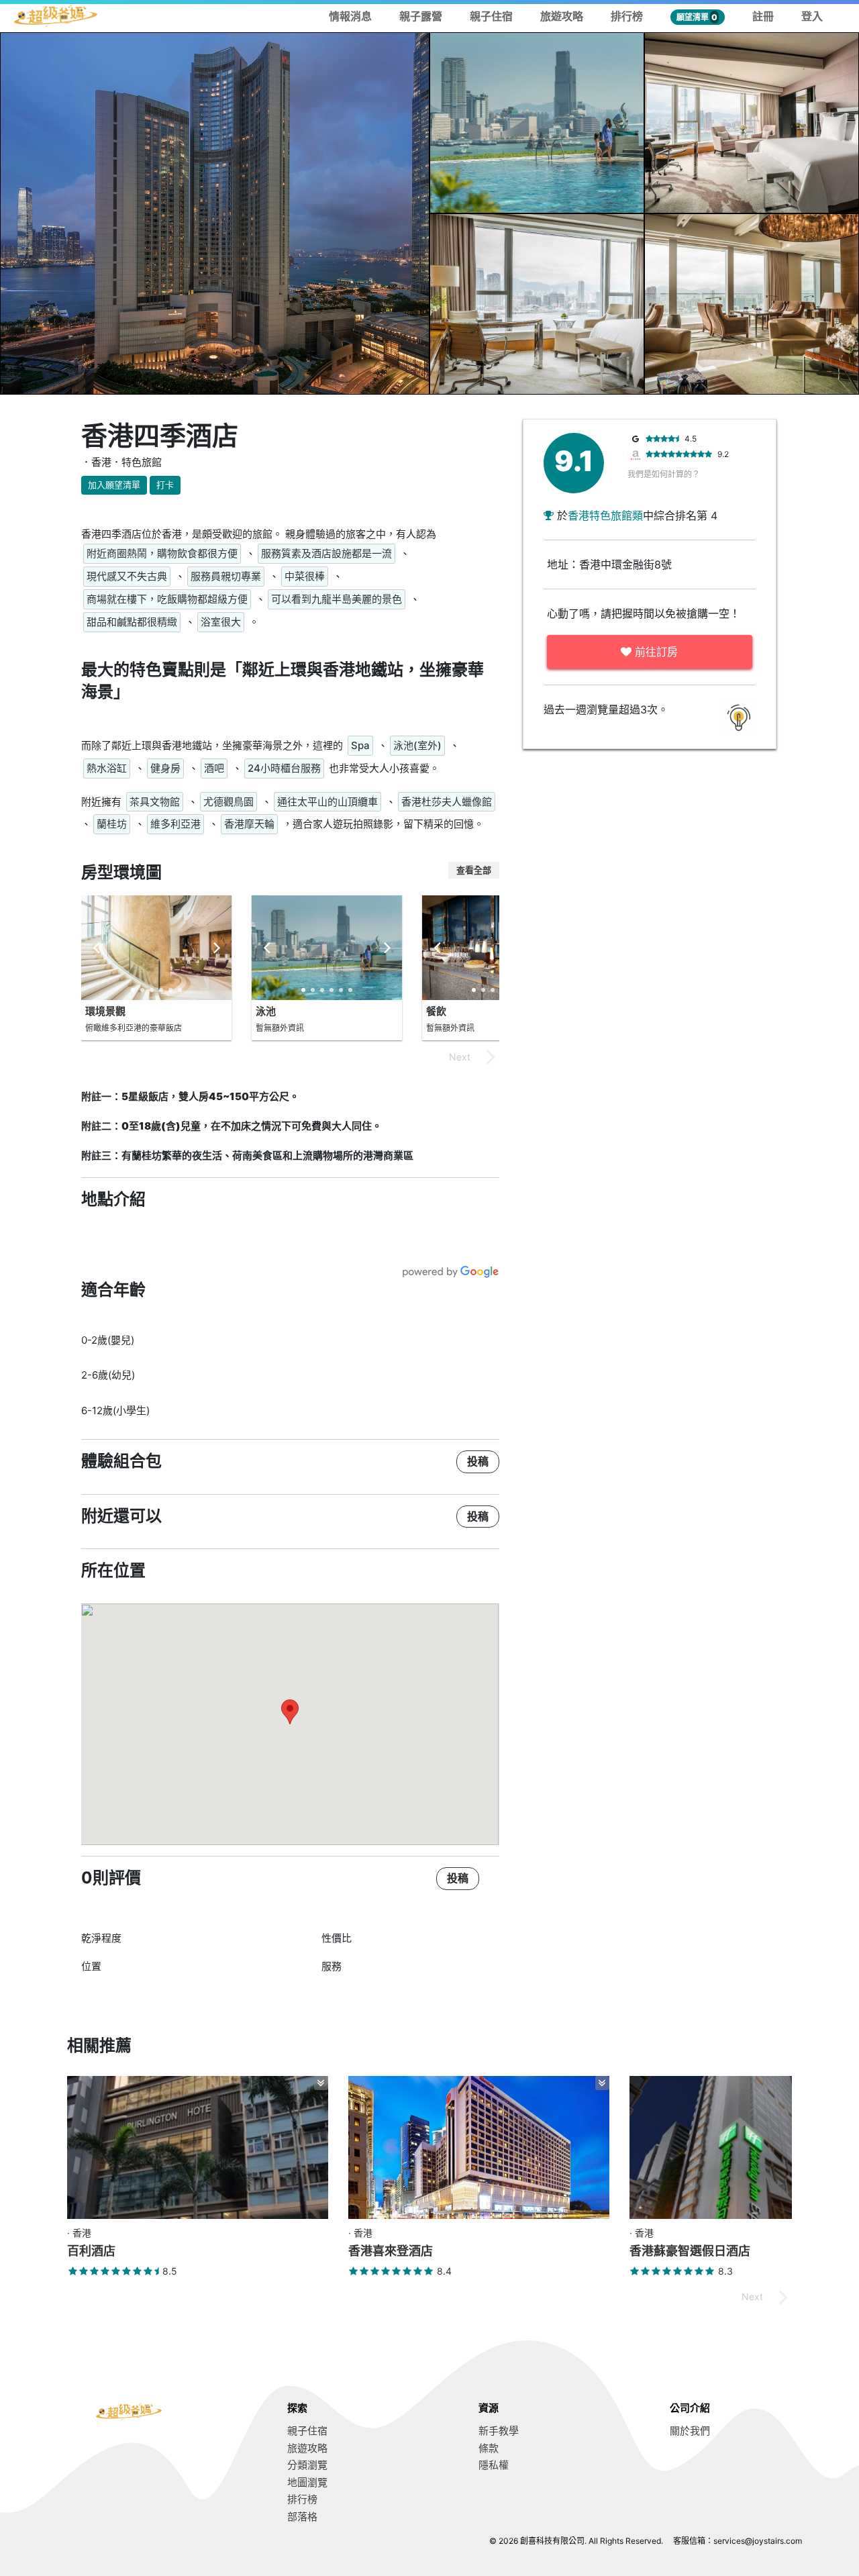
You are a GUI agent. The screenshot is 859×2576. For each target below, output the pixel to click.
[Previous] (97, 948)
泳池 (266, 1011)
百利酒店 (91, 2251)
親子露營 (421, 16)
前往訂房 (655, 652)
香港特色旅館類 (605, 515)
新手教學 (499, 2431)
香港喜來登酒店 (391, 2251)
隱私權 (494, 2465)
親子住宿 (491, 16)
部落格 (302, 2517)
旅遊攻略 (562, 16)
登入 (812, 16)
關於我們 (690, 2431)
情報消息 (350, 16)
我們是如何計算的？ (664, 474)
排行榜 (627, 16)
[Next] (215, 948)
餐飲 (436, 1011)
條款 (489, 2448)
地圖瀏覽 (307, 2482)
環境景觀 (105, 1011)
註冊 (763, 16)
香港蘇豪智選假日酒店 (690, 2251)
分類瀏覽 (307, 2465)
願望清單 (697, 17)
